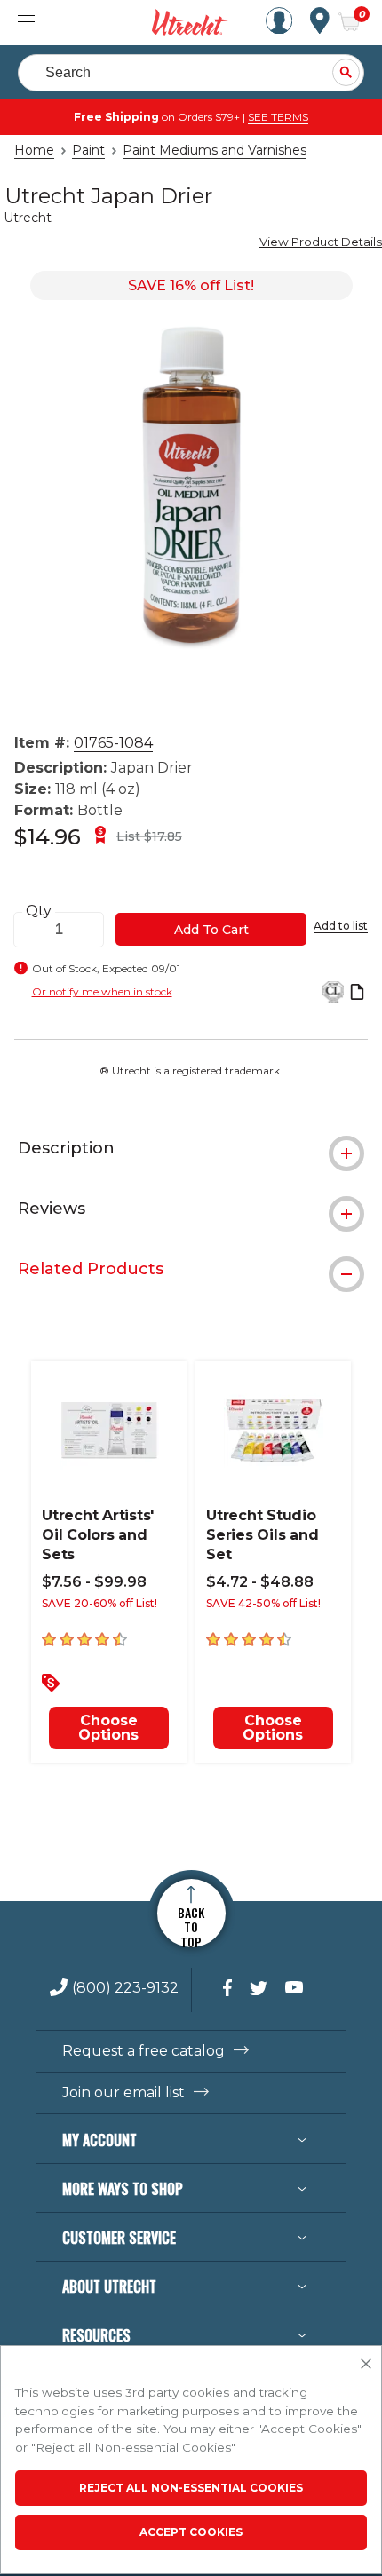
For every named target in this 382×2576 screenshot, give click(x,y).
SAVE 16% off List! (191, 285)
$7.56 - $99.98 (94, 1582)
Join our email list (123, 2093)
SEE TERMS (278, 117)
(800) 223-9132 (125, 1989)
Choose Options (108, 1728)
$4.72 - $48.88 (260, 1582)
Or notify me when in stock (102, 991)
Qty (39, 911)
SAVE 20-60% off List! (99, 1603)
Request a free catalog (143, 2051)
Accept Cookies (191, 2532)
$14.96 (48, 837)
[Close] (366, 2365)
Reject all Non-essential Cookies (191, 2488)
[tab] (191, 1148)
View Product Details (321, 242)
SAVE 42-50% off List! (263, 1603)
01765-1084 (113, 743)
